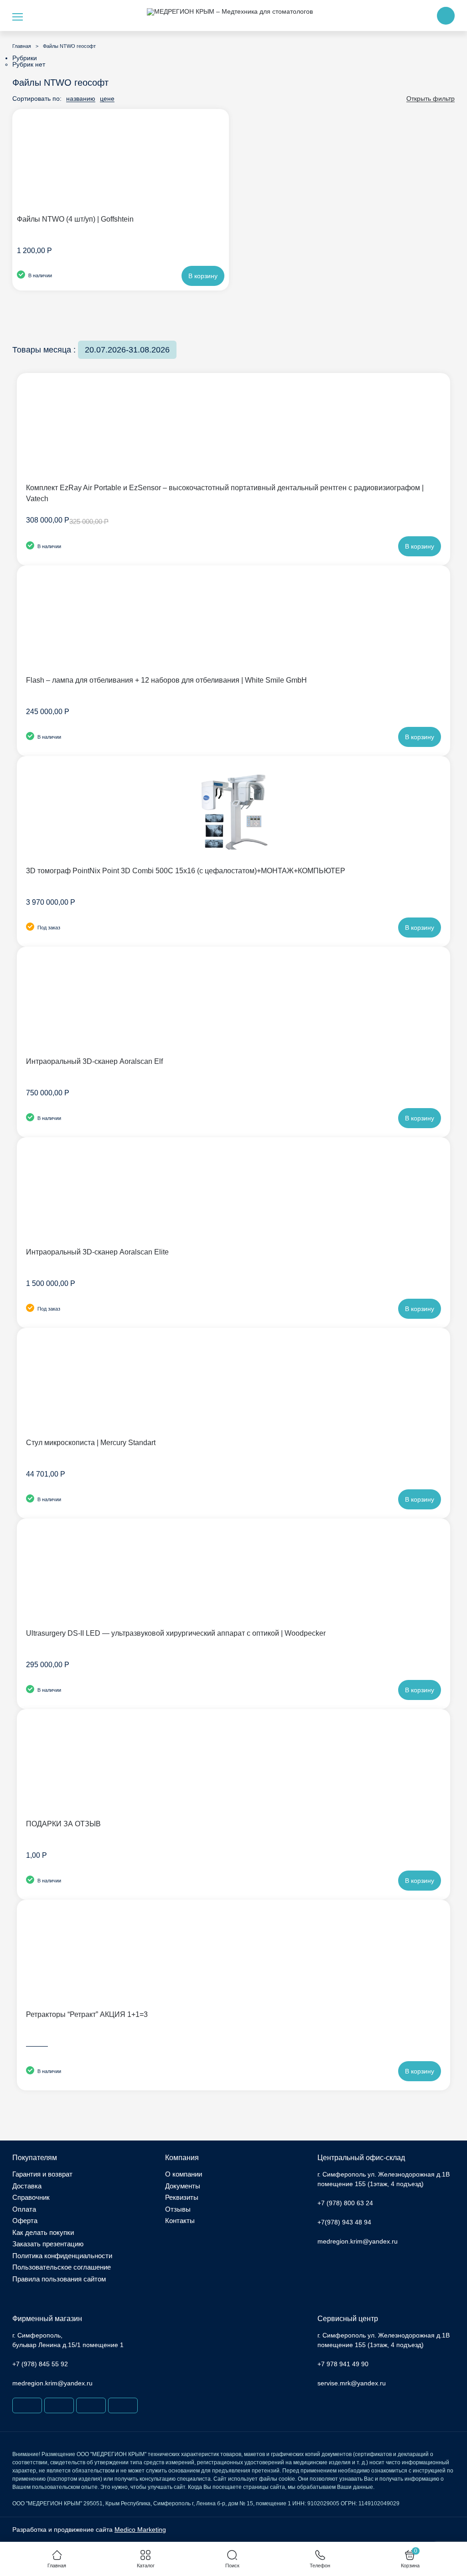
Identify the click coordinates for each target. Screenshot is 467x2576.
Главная (22, 46)
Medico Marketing (140, 2529)
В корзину (203, 276)
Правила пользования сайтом (59, 2279)
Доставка (27, 2186)
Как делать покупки (43, 2232)
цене (107, 99)
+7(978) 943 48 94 (344, 2222)
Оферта (25, 2221)
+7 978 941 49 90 (343, 2364)
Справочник (31, 2197)
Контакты (180, 2221)
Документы (183, 2186)
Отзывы (178, 2209)
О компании (184, 2174)
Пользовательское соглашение (62, 2267)
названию (81, 99)
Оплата (24, 2209)
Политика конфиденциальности (62, 2256)
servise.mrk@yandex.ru (352, 2383)
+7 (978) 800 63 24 (345, 2203)
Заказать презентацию (48, 2244)
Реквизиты (182, 2197)
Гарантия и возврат (42, 2174)
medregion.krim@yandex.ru (358, 2241)
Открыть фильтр (431, 99)
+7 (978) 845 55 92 (40, 2364)
